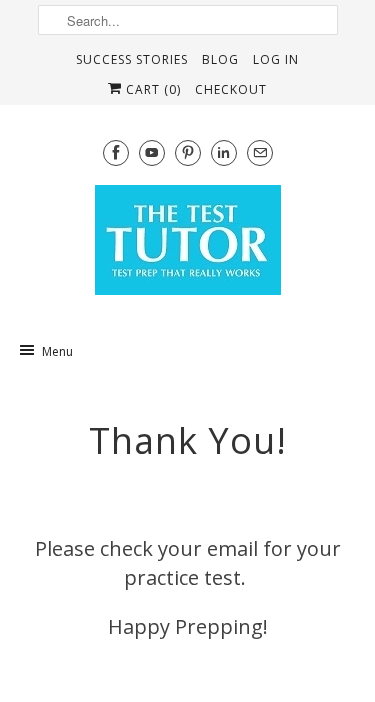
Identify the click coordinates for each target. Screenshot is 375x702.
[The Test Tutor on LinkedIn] (224, 152)
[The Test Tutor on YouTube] (152, 152)
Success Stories (132, 59)
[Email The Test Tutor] (260, 152)
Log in (276, 59)
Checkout (231, 89)
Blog (220, 59)
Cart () (151, 89)
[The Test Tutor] (188, 245)
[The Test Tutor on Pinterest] (188, 152)
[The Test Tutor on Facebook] (116, 152)
